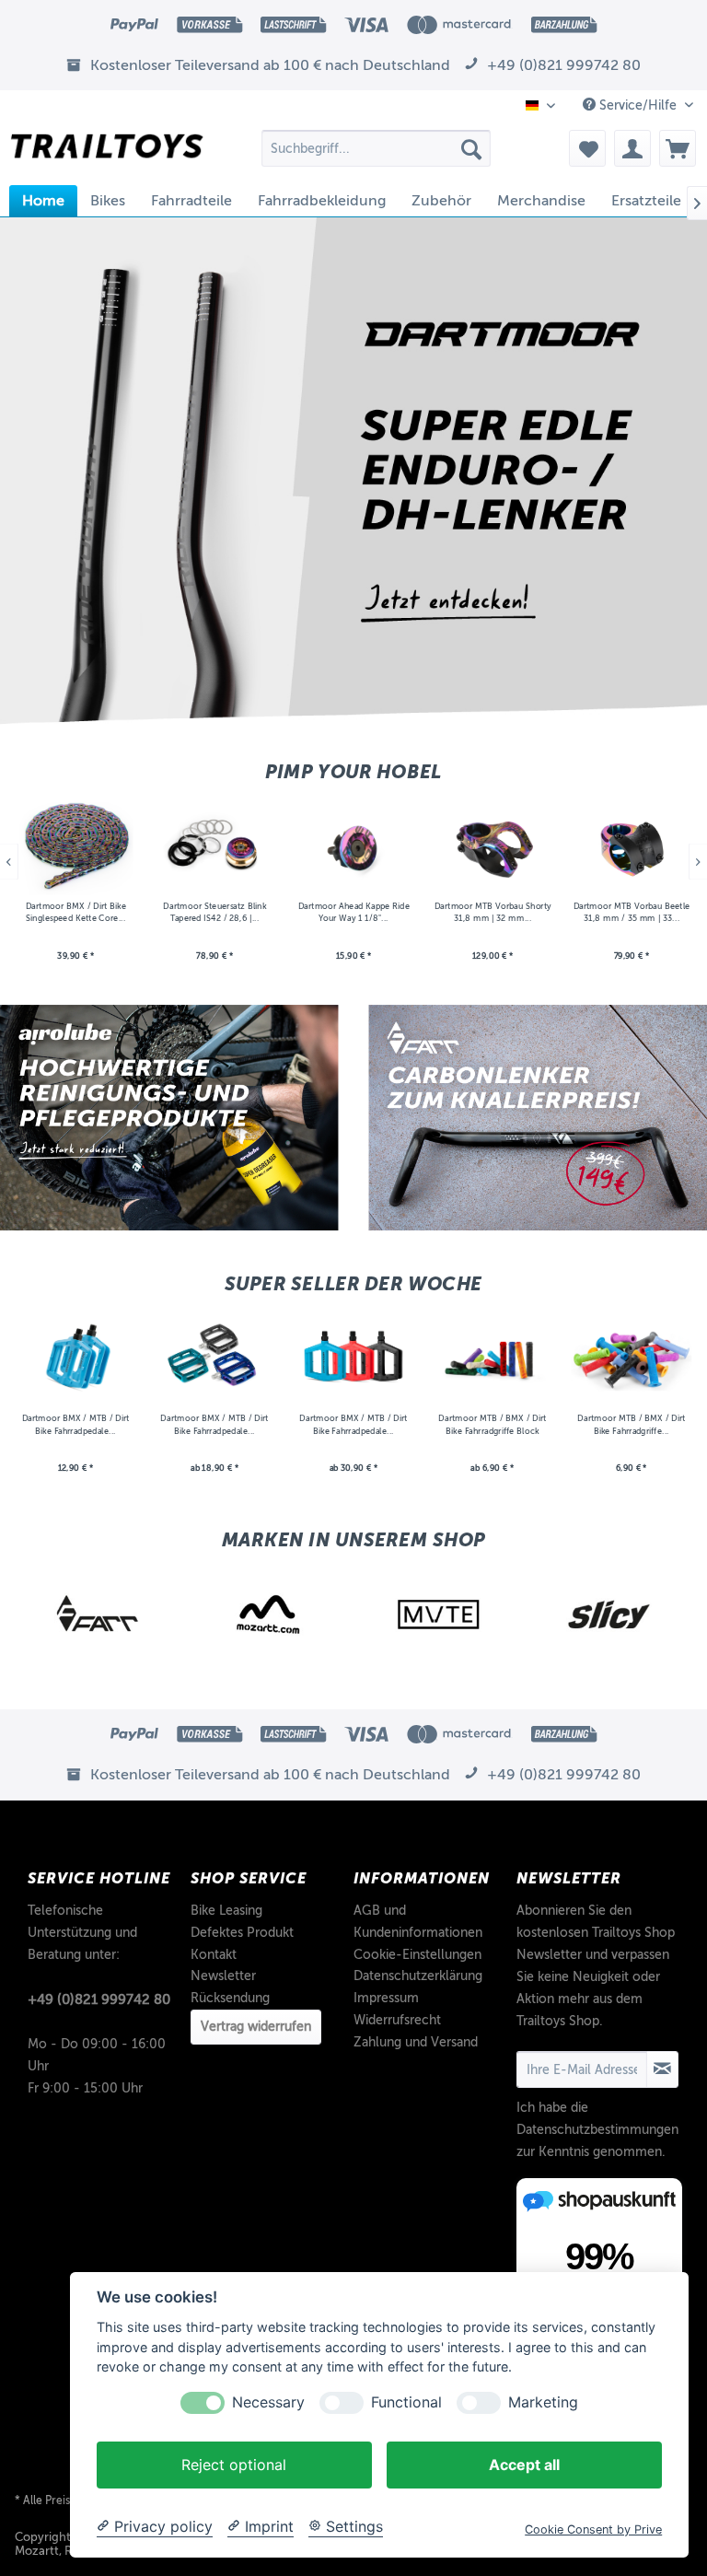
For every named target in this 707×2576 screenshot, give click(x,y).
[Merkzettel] (587, 148)
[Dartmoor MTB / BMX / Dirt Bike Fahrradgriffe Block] (492, 1358)
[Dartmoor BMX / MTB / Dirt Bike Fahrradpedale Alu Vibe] (215, 1358)
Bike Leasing (226, 1911)
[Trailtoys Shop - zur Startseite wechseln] (107, 153)
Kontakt (214, 1955)
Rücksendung (230, 1998)
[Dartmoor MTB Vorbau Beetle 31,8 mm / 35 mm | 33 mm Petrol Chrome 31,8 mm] (492, 846)
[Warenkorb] (678, 148)
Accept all (524, 2465)
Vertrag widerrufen (256, 2027)
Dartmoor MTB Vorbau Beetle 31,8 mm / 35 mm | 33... (492, 912)
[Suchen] (471, 148)
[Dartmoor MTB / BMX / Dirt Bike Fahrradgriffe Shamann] (631, 1358)
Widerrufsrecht (397, 2020)
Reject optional (234, 2465)
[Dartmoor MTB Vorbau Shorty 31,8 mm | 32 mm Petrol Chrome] (353, 846)
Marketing (543, 2402)
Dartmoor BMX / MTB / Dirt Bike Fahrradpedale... (76, 1425)
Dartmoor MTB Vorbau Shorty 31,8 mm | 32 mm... (353, 912)
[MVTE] (269, 1615)
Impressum (386, 1998)
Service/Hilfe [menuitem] (638, 105)
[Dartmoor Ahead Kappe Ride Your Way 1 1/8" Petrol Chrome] (215, 846)
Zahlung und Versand (416, 2042)
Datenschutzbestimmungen (597, 2130)
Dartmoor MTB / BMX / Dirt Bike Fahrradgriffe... (631, 1425)
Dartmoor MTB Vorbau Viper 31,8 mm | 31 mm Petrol (631, 912)
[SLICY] (439, 1615)
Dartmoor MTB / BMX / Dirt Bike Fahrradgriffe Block (492, 1425)
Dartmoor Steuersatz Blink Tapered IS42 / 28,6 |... (75, 912)
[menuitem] (377, 148)
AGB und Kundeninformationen (418, 1922)
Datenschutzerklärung (418, 1976)
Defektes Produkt (242, 1933)
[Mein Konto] (632, 148)
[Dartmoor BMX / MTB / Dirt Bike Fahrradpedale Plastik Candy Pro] (353, 1358)
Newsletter (223, 1976)
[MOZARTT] (98, 1615)
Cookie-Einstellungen (417, 1955)
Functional (406, 2402)
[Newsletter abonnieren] (662, 2069)
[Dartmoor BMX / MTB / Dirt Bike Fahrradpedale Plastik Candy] (76, 1358)
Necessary (268, 2402)
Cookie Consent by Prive (593, 2529)
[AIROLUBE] (609, 1615)
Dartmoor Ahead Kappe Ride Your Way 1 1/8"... (214, 912)
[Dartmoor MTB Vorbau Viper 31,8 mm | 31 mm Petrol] (631, 846)
